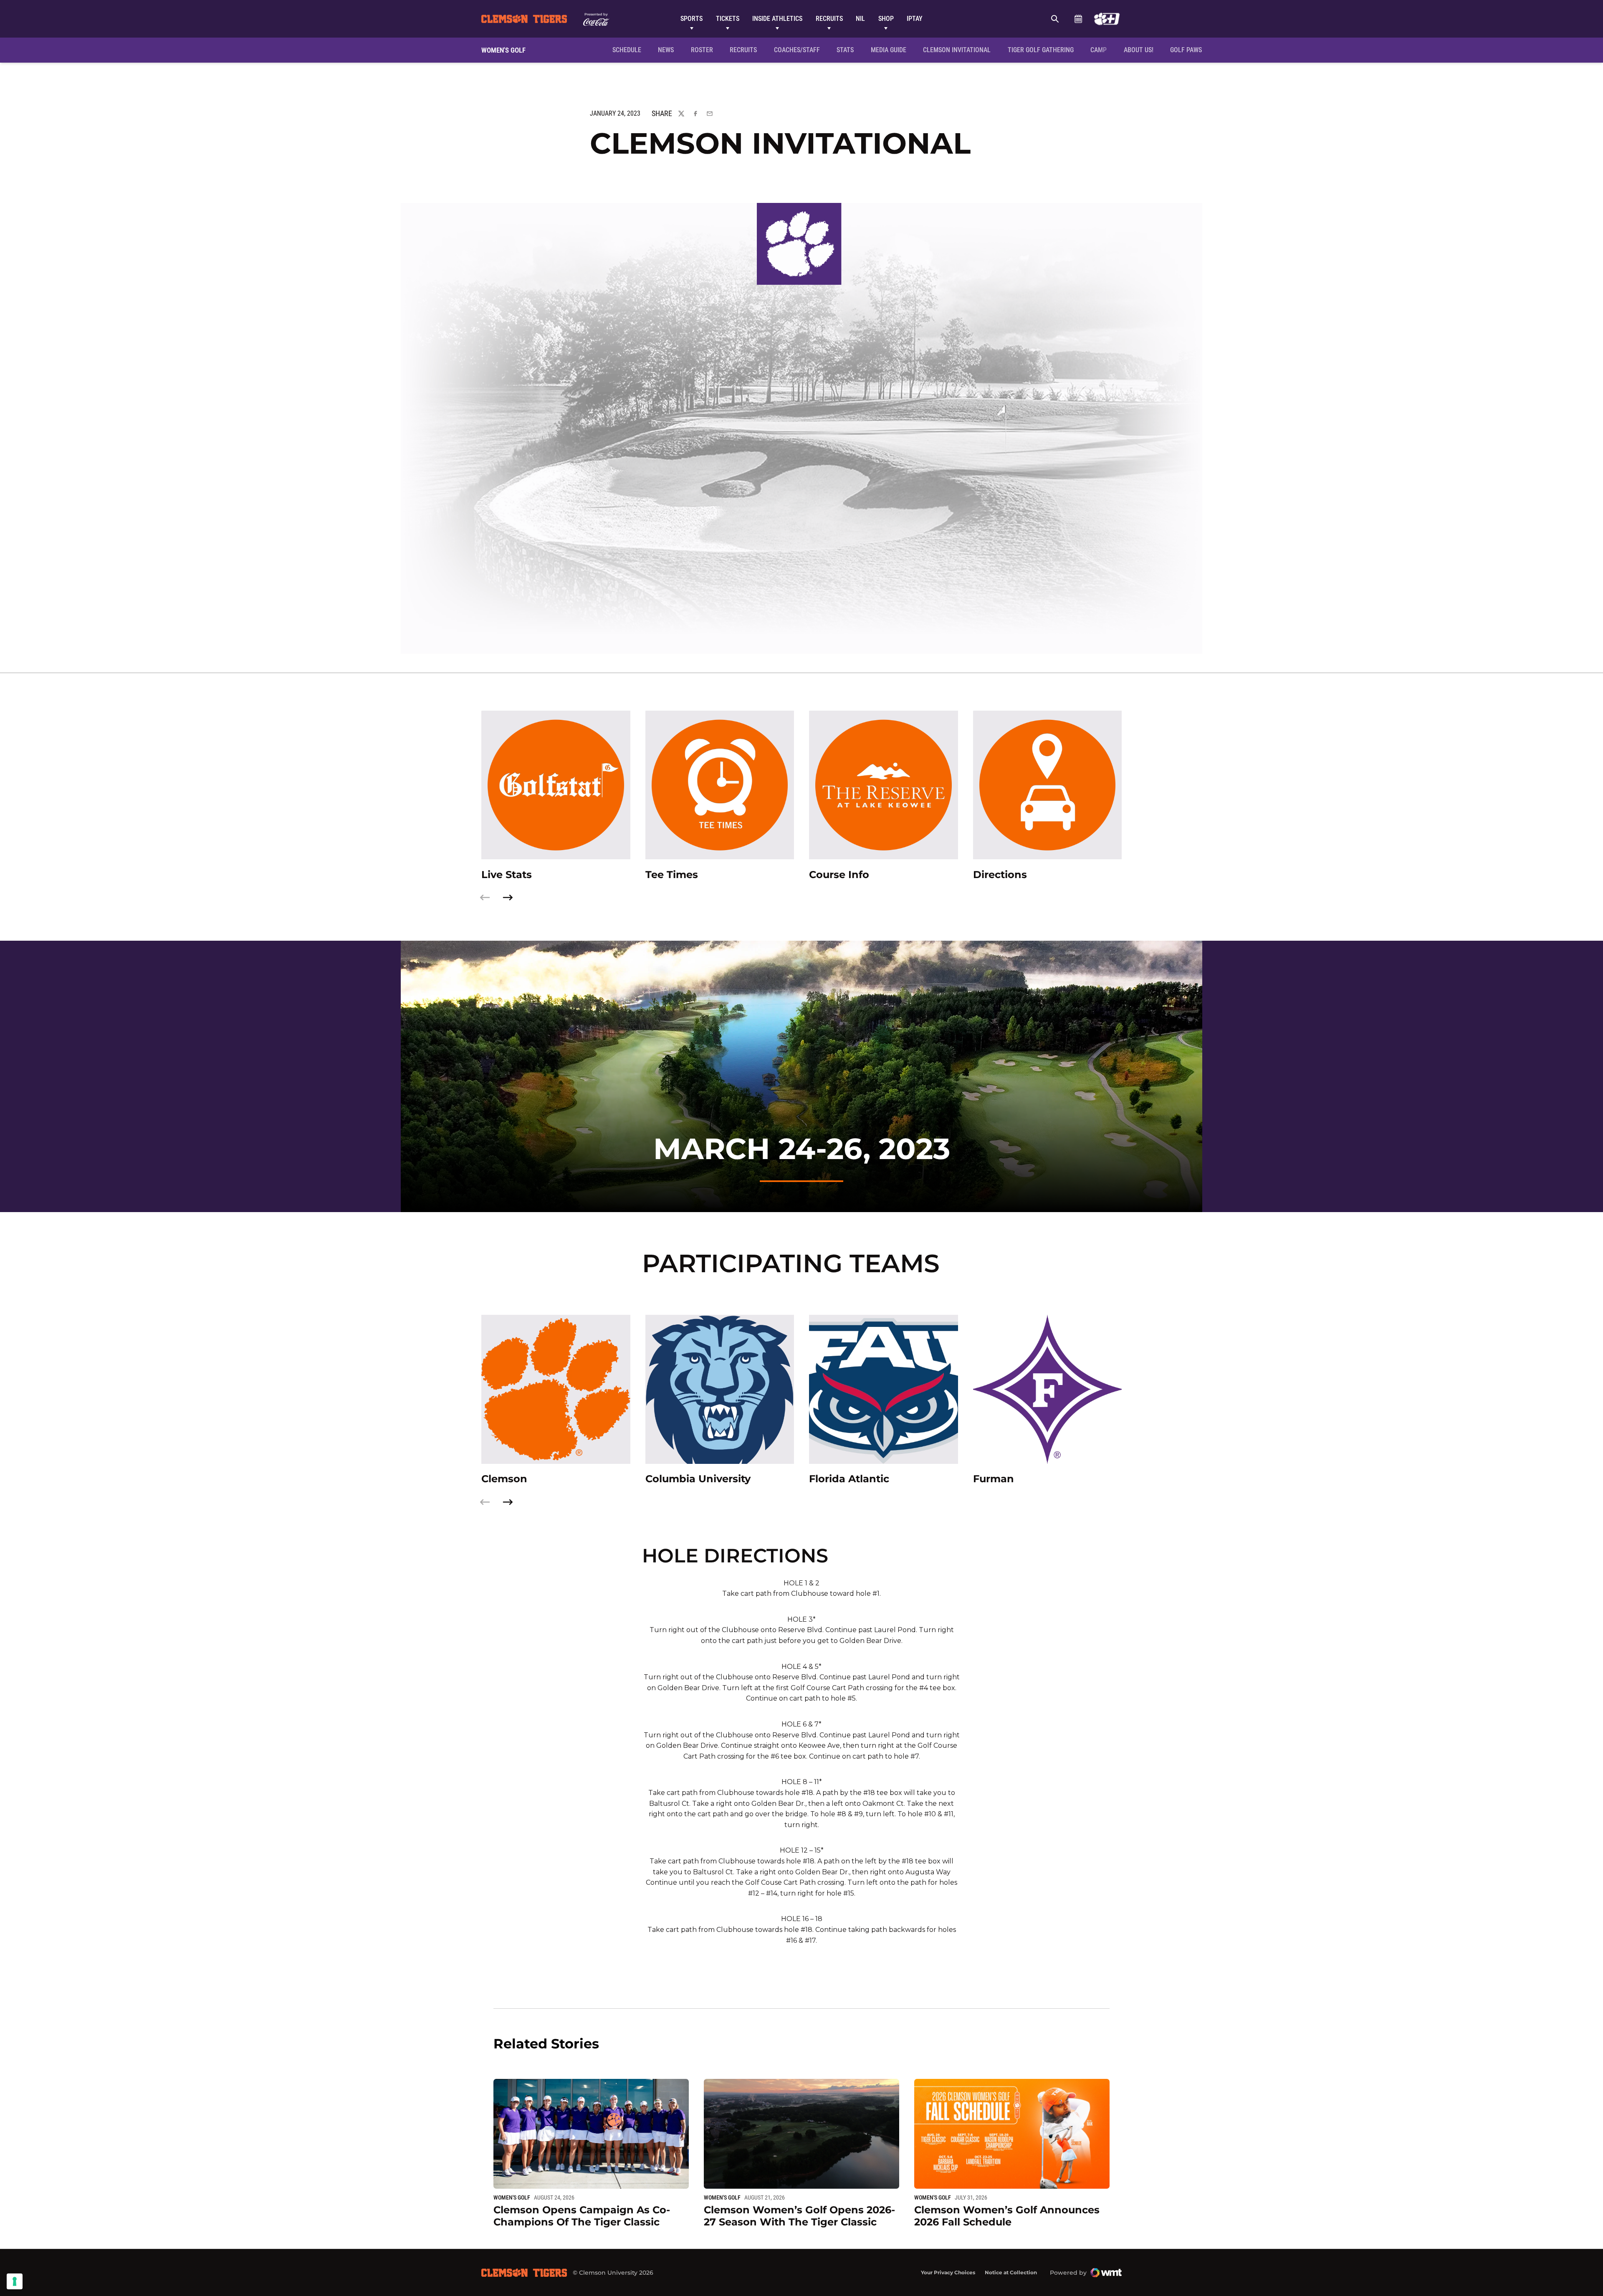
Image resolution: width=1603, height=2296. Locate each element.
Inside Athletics (777, 19)
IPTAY (915, 19)
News (666, 50)
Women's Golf (512, 2197)
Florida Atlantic (849, 1479)
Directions (1000, 875)
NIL (860, 19)
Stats (845, 50)
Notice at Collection (1011, 2272)
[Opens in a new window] (1107, 19)
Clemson (504, 1479)
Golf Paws (1186, 50)
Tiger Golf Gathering (1043, 50)
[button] (508, 897)
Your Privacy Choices (948, 2272)
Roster (702, 50)
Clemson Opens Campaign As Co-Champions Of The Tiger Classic (582, 2216)
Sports (692, 19)
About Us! (1139, 50)
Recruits (829, 19)
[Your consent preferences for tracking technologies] (15, 2281)
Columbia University (698, 1479)
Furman (994, 1479)
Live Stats (507, 875)
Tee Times (672, 875)
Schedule (1078, 19)
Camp (1099, 50)
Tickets (728, 19)
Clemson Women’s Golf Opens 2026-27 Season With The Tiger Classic (799, 2216)
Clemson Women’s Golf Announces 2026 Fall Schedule (1007, 2216)
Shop (886, 19)
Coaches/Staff (797, 50)
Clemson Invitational (958, 50)
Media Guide (889, 50)
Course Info (839, 875)
